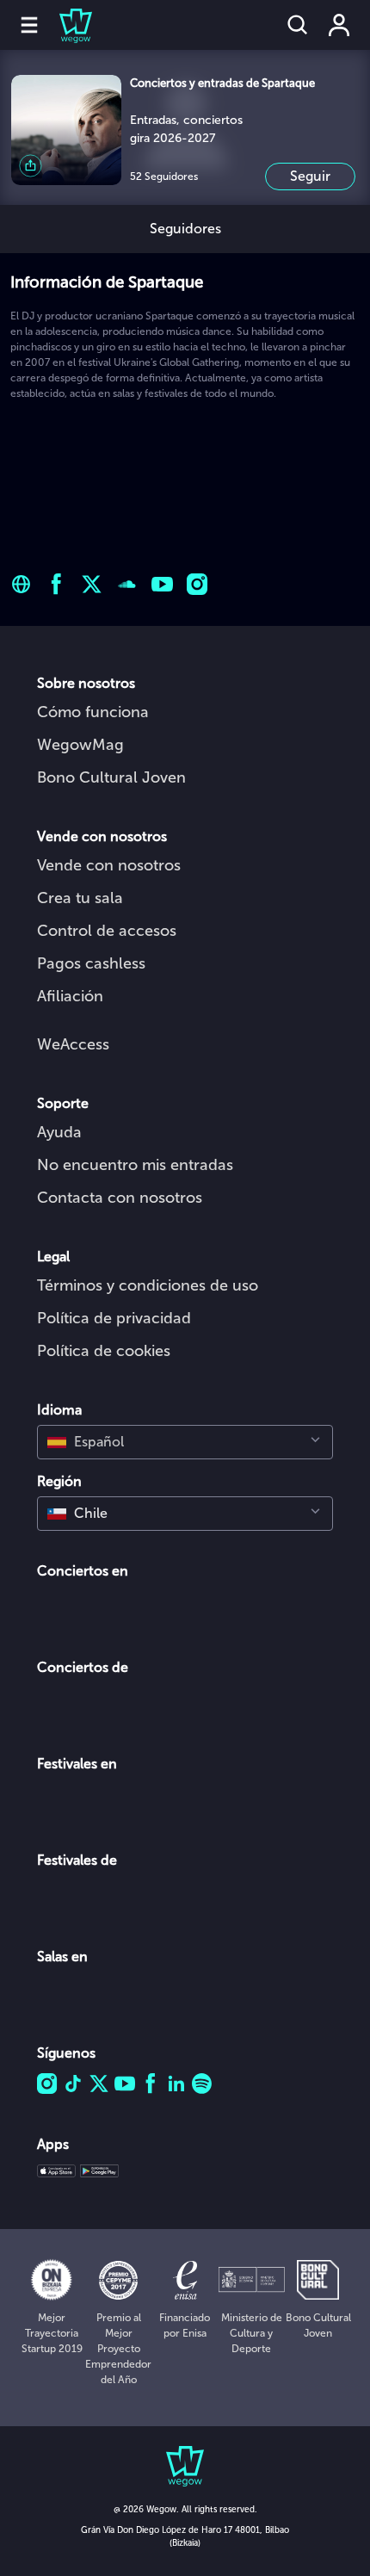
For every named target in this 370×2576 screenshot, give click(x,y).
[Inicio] (65, 25)
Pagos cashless (91, 963)
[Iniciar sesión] (339, 25)
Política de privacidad (114, 1318)
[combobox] (185, 1442)
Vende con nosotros (109, 865)
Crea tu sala (80, 898)
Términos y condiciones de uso (148, 1285)
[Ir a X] (92, 584)
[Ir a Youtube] (162, 584)
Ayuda (59, 1132)
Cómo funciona (93, 712)
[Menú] (29, 25)
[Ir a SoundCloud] (127, 584)
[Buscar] (298, 25)
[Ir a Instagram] (197, 584)
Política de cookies (104, 1351)
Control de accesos (107, 931)
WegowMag (80, 745)
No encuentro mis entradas (135, 1165)
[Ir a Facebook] (56, 584)
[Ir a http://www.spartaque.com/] (21, 584)
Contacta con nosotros (120, 1198)
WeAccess (73, 1044)
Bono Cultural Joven (111, 777)
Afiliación (70, 996)
